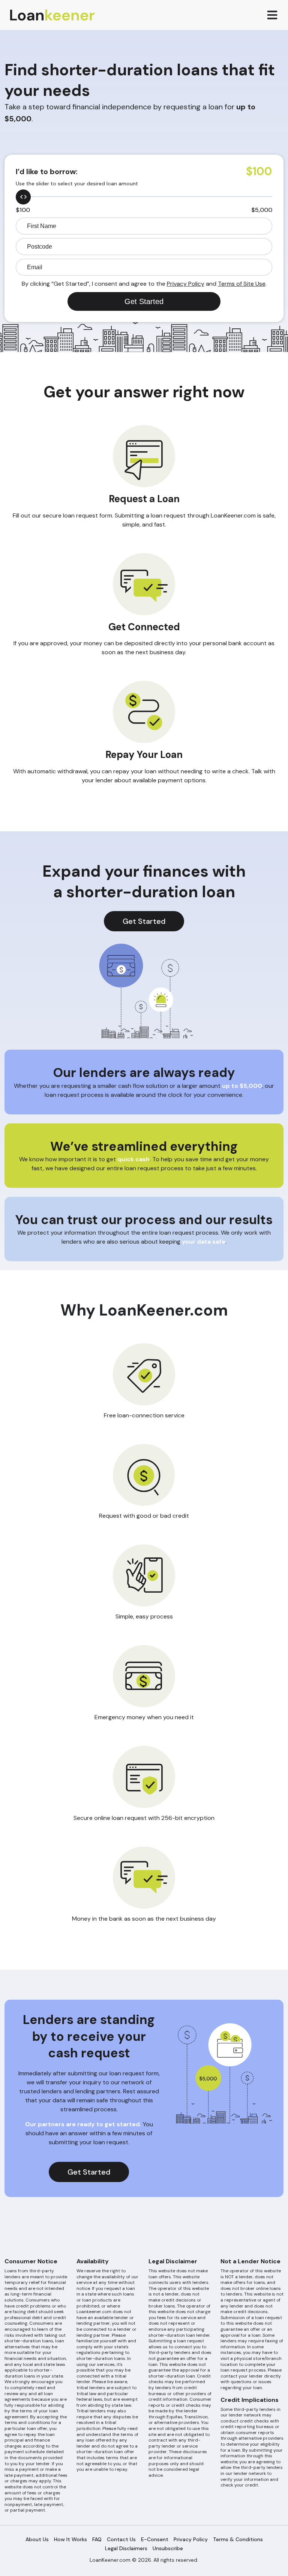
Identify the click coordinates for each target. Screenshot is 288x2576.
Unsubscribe (168, 2548)
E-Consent (155, 2539)
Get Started (144, 921)
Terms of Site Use (242, 284)
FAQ (97, 2539)
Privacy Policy (186, 284)
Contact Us (121, 2539)
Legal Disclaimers (126, 2548)
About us (37, 2539)
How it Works (70, 2539)
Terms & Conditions (238, 2539)
